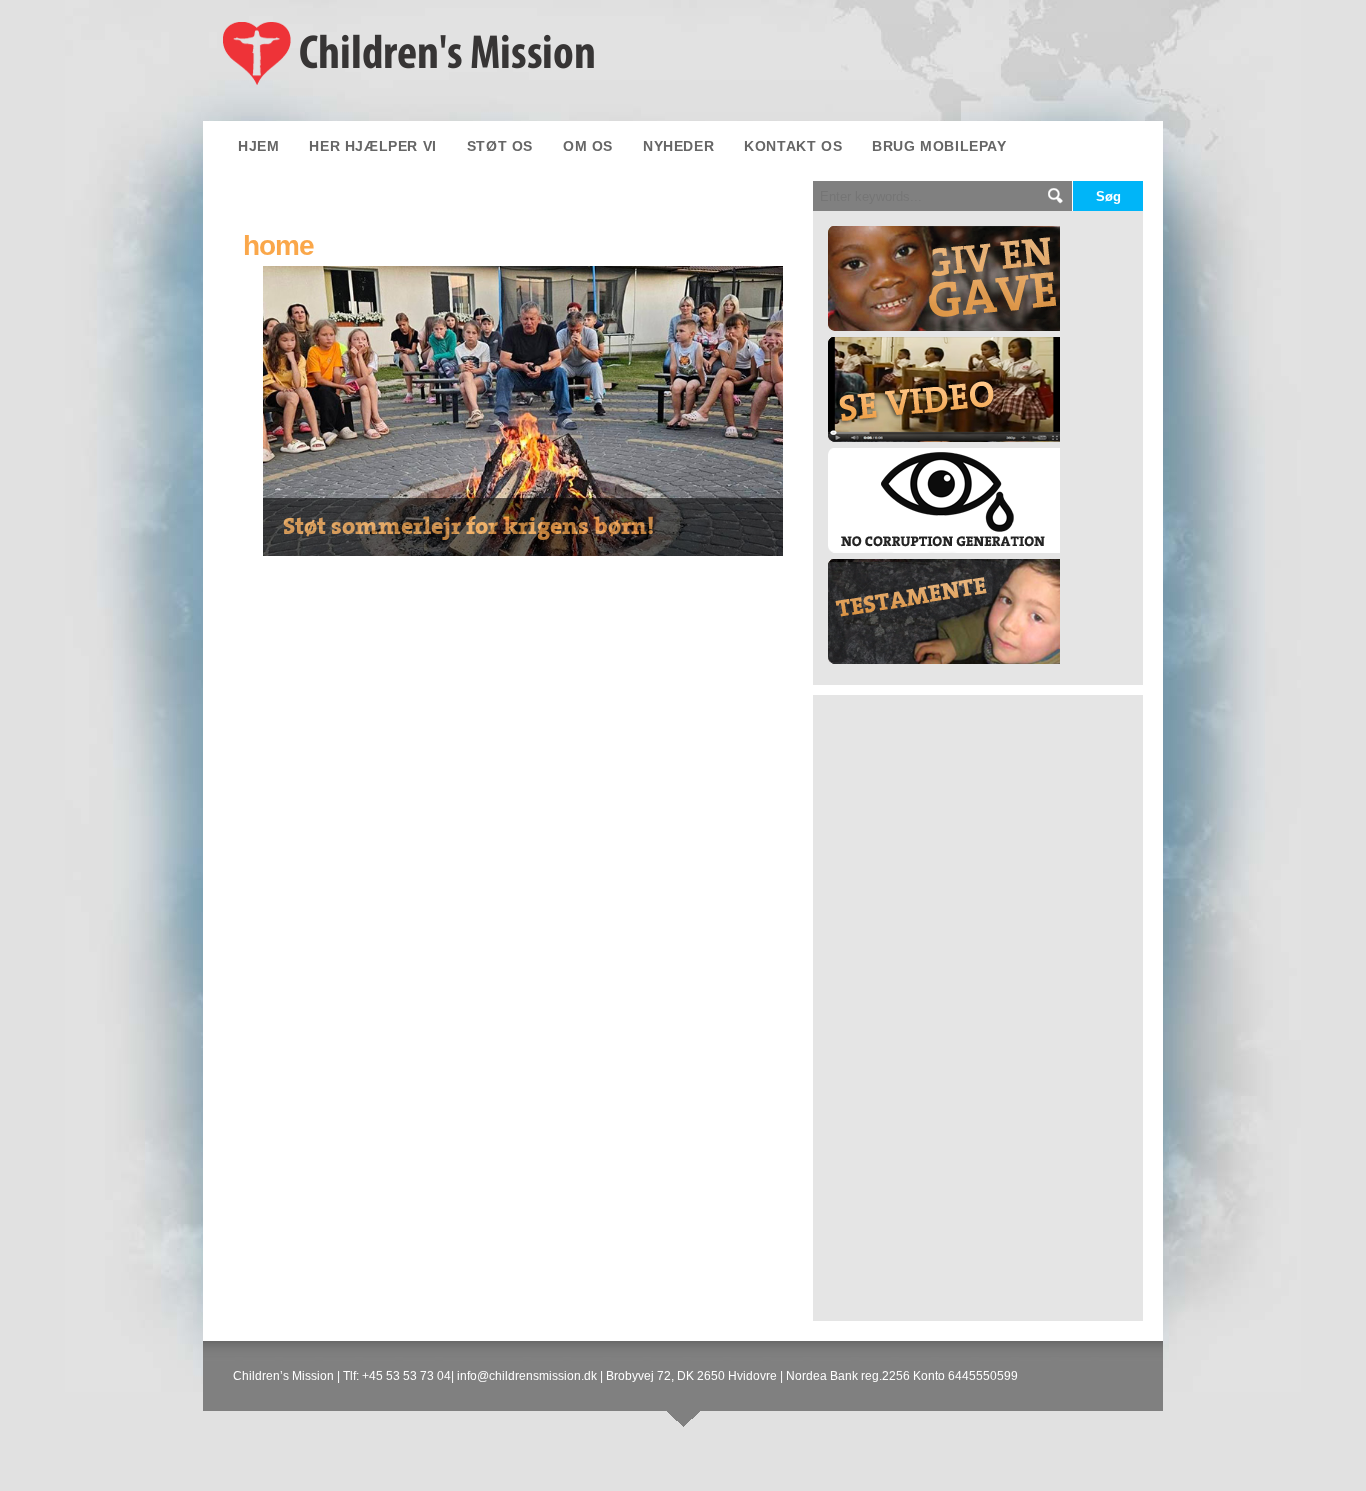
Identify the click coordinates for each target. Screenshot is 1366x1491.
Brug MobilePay (939, 146)
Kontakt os (793, 146)
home (278, 245)
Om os (588, 146)
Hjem (258, 146)
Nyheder (678, 146)
